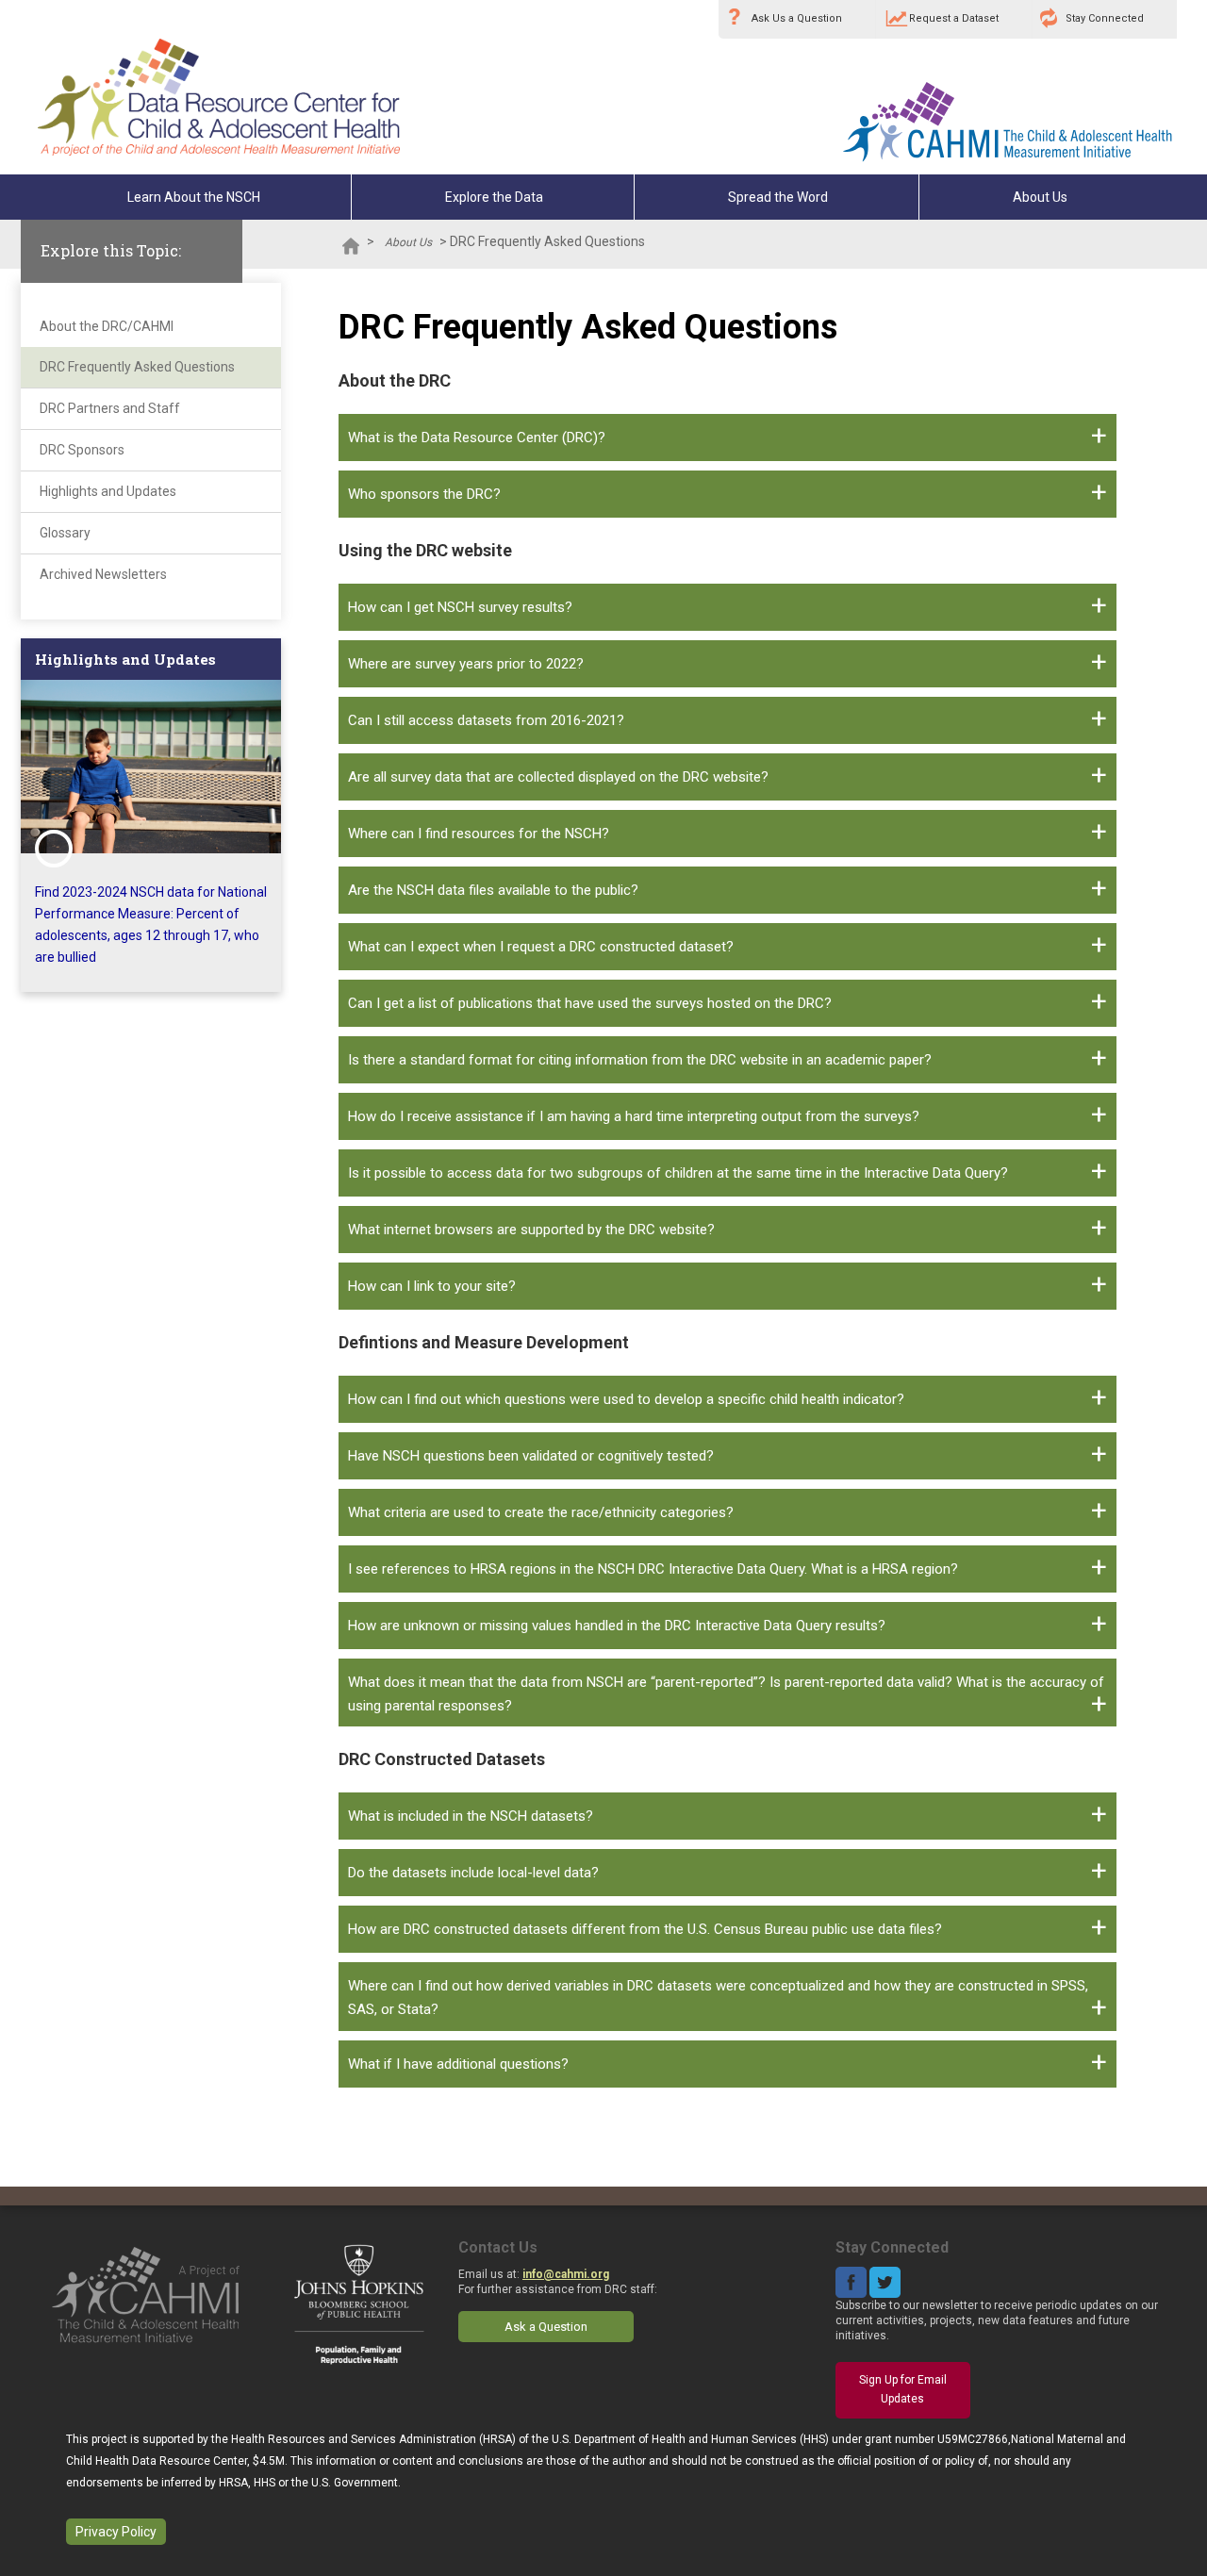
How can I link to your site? (432, 1286)
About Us (1040, 197)
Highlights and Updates (108, 491)
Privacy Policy (116, 2532)
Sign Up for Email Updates (903, 2389)
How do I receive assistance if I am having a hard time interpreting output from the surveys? (634, 1116)
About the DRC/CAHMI (107, 326)
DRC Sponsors (82, 450)
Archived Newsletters (103, 574)
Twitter (885, 2282)
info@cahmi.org (566, 2274)
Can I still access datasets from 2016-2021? (486, 720)
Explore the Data (494, 197)
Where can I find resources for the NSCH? (479, 834)
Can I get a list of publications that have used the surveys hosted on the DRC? (590, 1003)
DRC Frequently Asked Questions (137, 367)
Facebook (851, 2282)
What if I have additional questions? (458, 2064)
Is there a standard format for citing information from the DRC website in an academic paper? (640, 1060)
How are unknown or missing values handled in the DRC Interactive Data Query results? (617, 1626)
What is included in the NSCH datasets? (471, 1816)
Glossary (65, 533)
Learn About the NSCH (194, 197)
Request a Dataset (954, 18)
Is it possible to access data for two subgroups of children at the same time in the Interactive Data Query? (678, 1173)
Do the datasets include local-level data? (473, 1873)
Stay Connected (1105, 18)
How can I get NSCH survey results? (460, 607)
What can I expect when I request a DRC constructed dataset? (541, 947)
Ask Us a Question (797, 18)
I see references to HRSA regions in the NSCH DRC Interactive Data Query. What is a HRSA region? (653, 1569)
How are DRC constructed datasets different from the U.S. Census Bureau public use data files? (645, 1929)
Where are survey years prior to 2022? (466, 664)
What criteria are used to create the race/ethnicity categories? (541, 1512)
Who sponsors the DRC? (424, 494)
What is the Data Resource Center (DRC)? (477, 438)
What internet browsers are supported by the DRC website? (531, 1230)
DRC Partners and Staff (110, 408)
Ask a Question (546, 2327)
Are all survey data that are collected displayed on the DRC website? (558, 777)
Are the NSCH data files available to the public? (493, 890)
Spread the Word (778, 197)
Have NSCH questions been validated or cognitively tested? (531, 1456)
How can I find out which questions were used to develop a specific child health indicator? (626, 1399)
